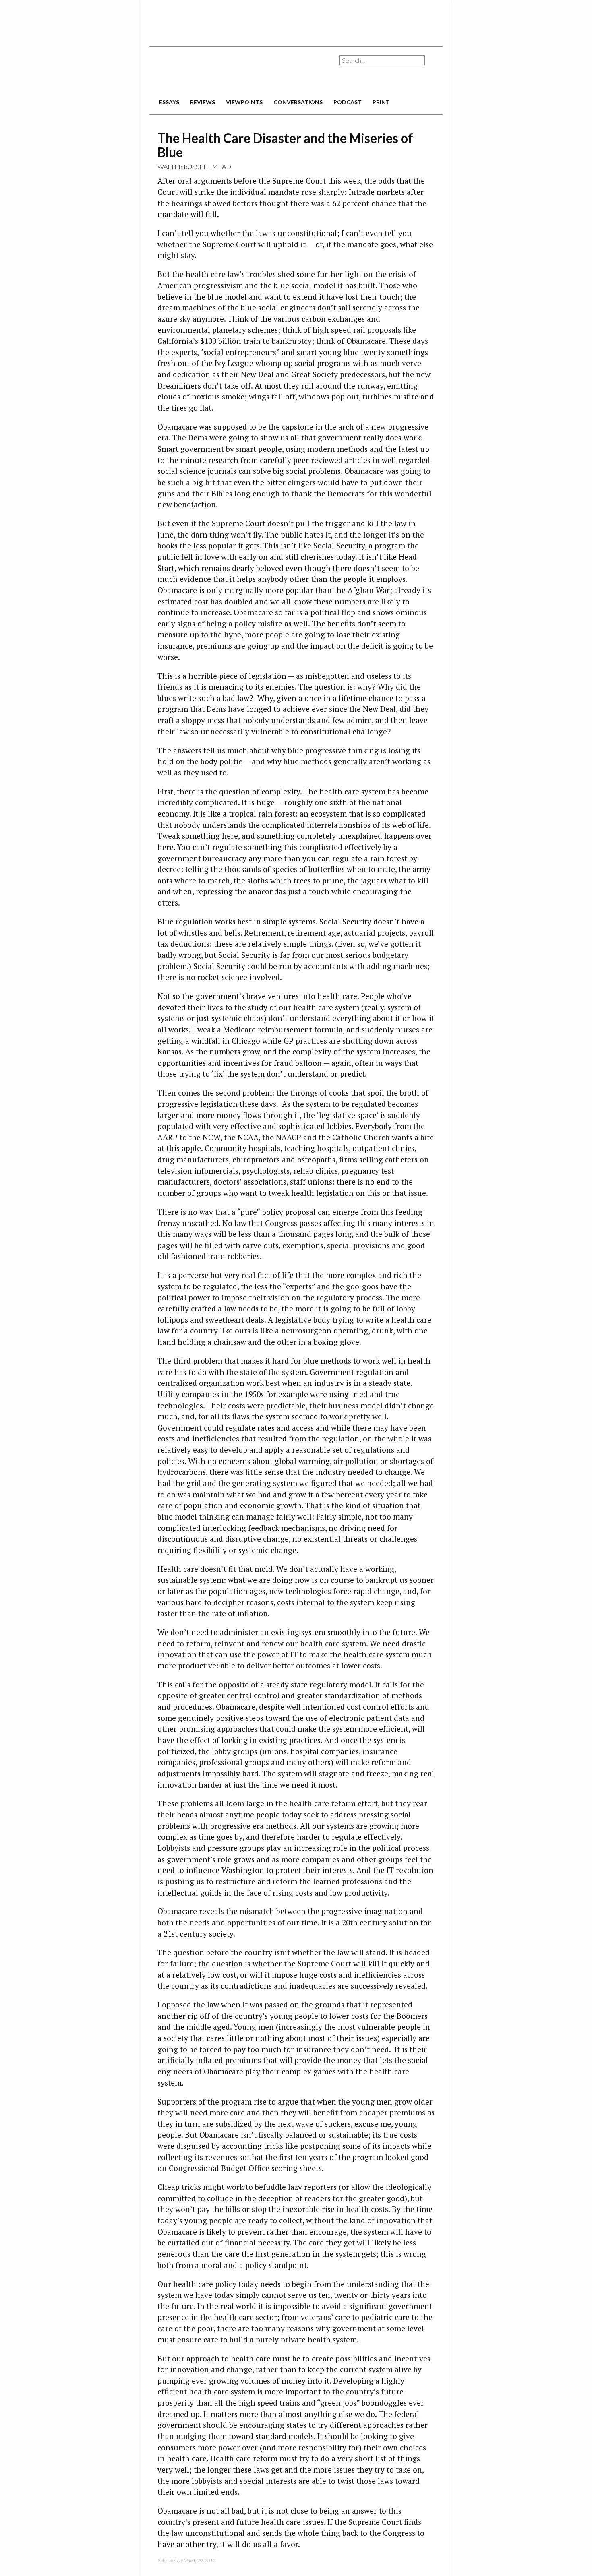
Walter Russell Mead (194, 166)
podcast (348, 102)
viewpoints (244, 102)
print (381, 102)
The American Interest (206, 71)
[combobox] (382, 60)
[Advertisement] (296, 20)
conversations (298, 102)
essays (169, 102)
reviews (203, 102)
